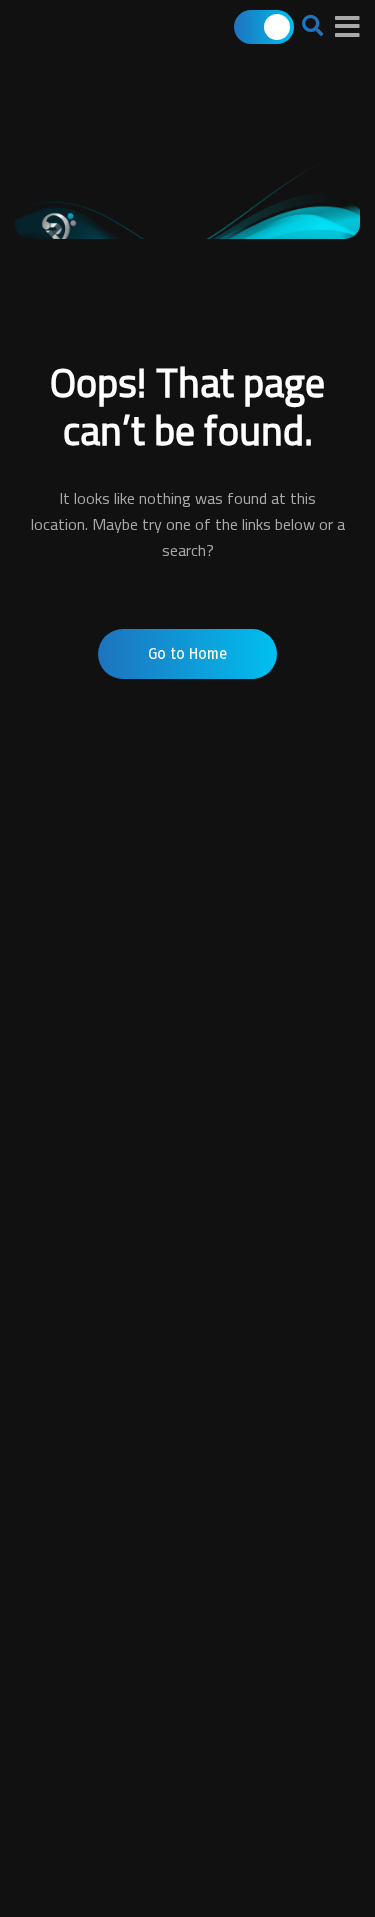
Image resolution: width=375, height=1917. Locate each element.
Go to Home (187, 653)
